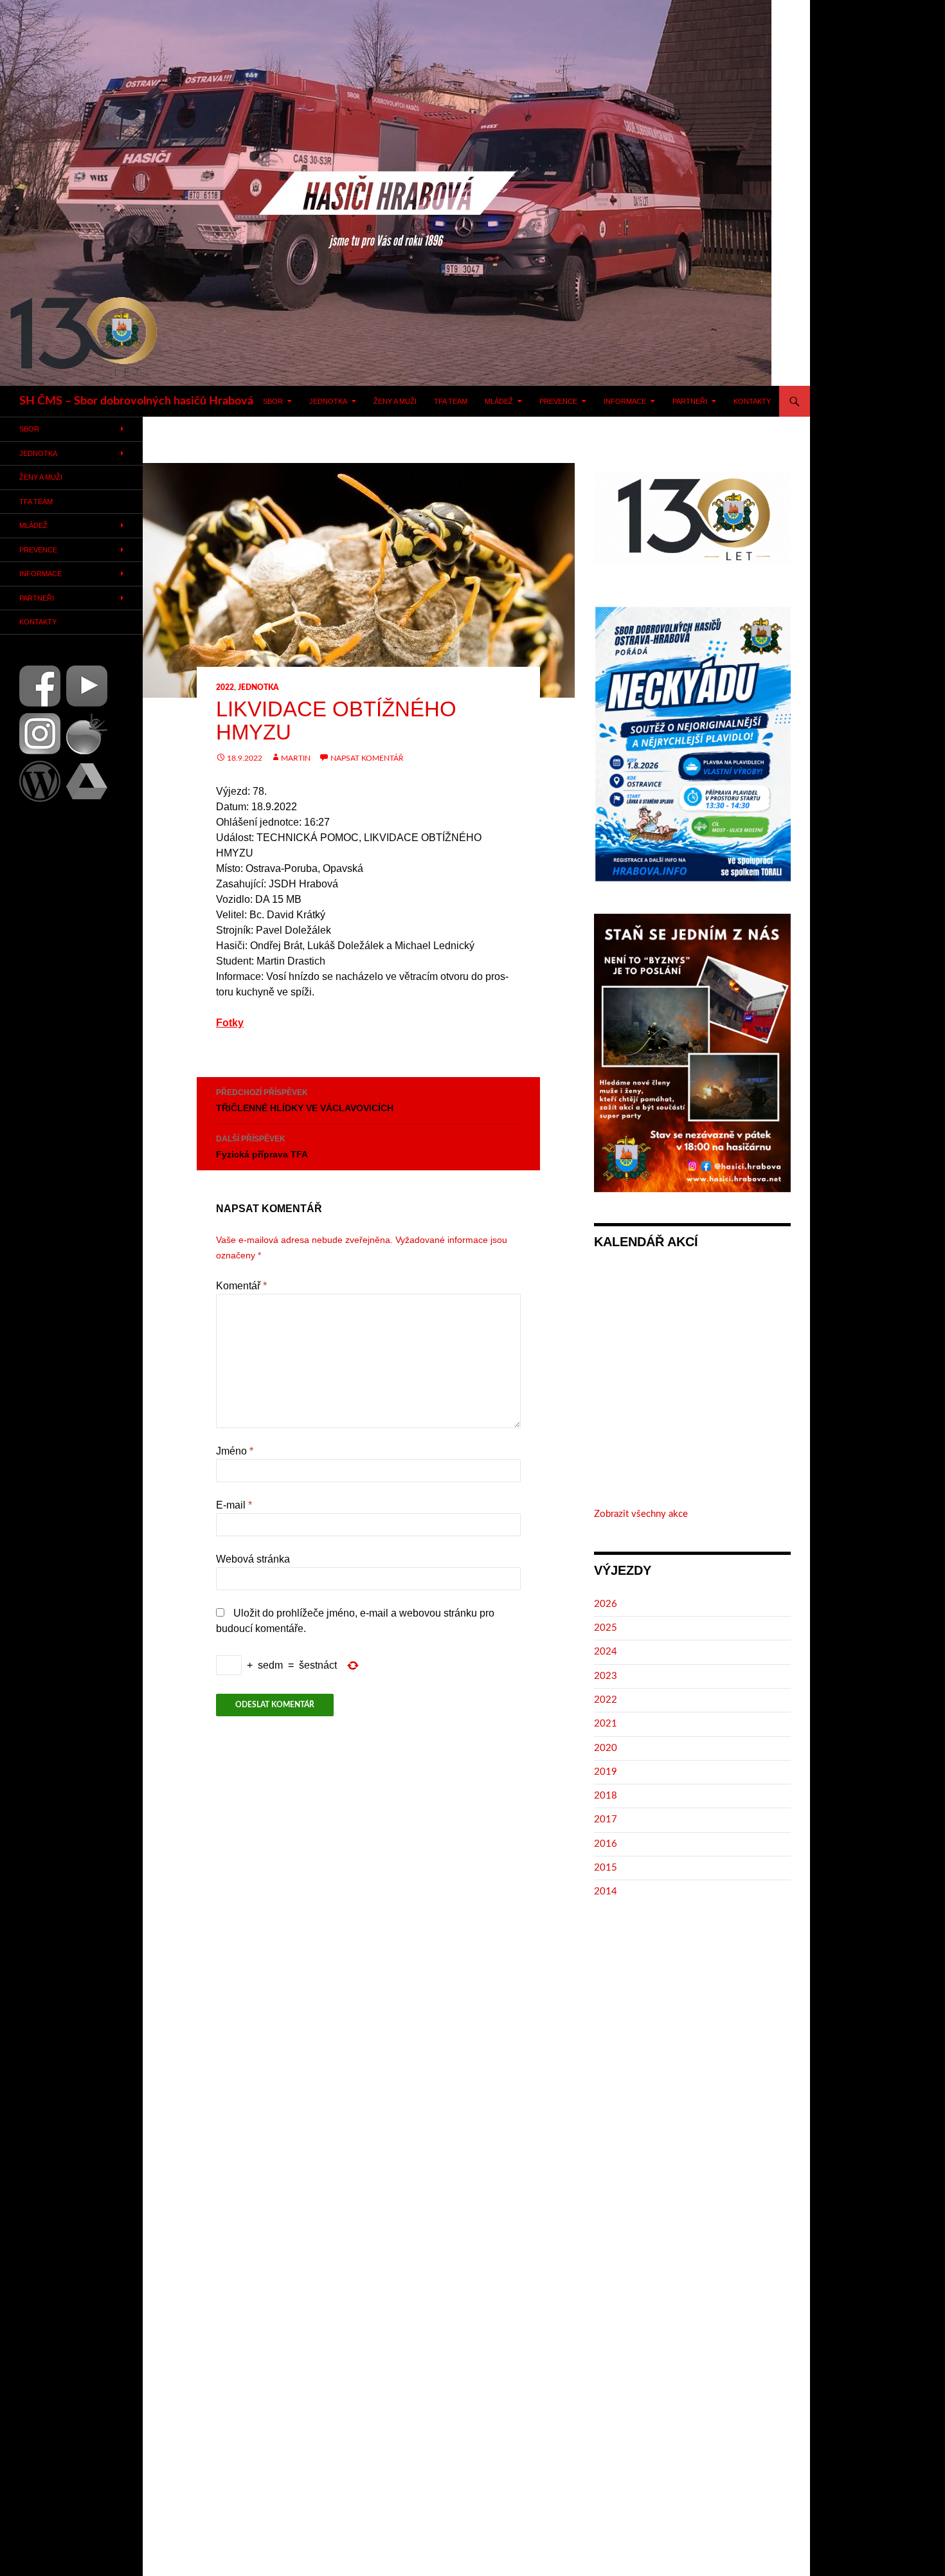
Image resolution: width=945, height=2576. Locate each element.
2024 (606, 1652)
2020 (606, 1748)
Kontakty (752, 401)
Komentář (241, 1286)
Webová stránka (253, 1559)
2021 (606, 1724)
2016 (606, 1844)
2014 (606, 1891)
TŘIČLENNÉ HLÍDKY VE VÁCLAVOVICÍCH (305, 1101)
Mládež (499, 401)
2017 (606, 1819)
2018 (606, 1796)
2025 (606, 1628)
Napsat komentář (367, 758)
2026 (606, 1604)
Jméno (235, 1451)
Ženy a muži (395, 401)
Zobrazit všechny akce (641, 1514)
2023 (606, 1676)
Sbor (273, 401)
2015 (606, 1868)
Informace (625, 401)
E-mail (234, 1505)
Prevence (558, 401)
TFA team (451, 401)
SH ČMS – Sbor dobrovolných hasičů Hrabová (136, 401)
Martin (296, 758)
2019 (606, 1772)
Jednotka (328, 401)
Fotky (230, 1023)
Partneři (690, 401)
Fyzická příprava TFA (262, 1147)
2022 (225, 687)
